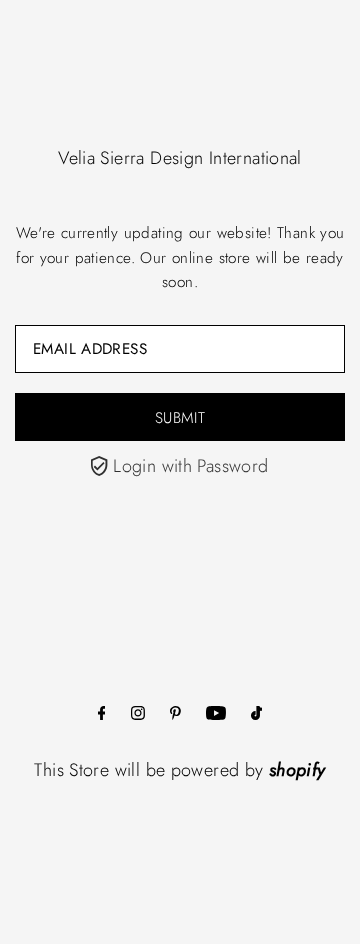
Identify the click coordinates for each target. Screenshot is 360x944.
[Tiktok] (256, 714)
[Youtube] (216, 714)
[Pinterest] (175, 714)
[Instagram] (138, 714)
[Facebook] (102, 714)
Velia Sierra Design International (180, 158)
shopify (297, 770)
